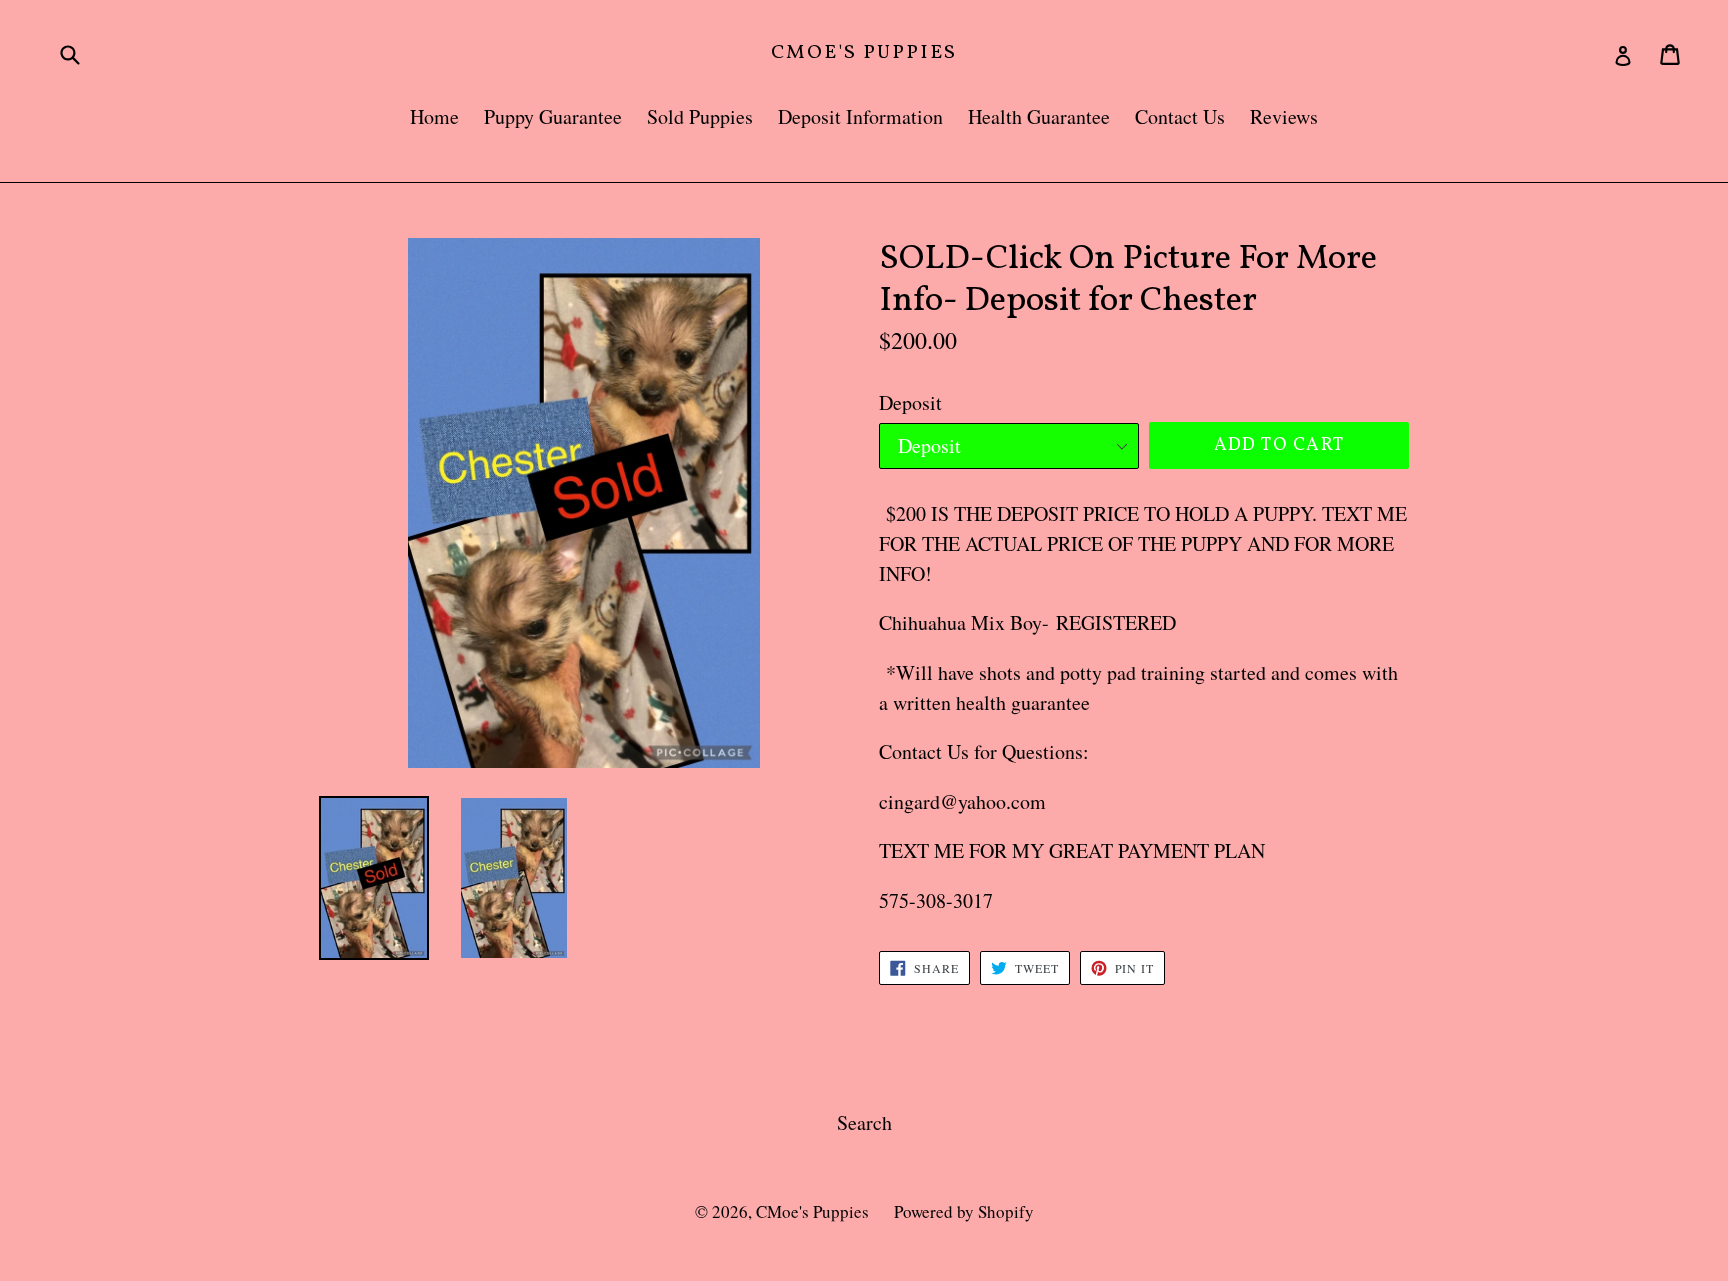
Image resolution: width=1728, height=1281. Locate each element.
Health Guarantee (1039, 116)
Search (864, 1122)
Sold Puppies (700, 116)
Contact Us (1180, 116)
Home (434, 116)
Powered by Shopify (964, 1211)
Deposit (910, 402)
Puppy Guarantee (553, 116)
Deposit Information (860, 116)
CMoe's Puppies (864, 53)
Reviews (1284, 116)
